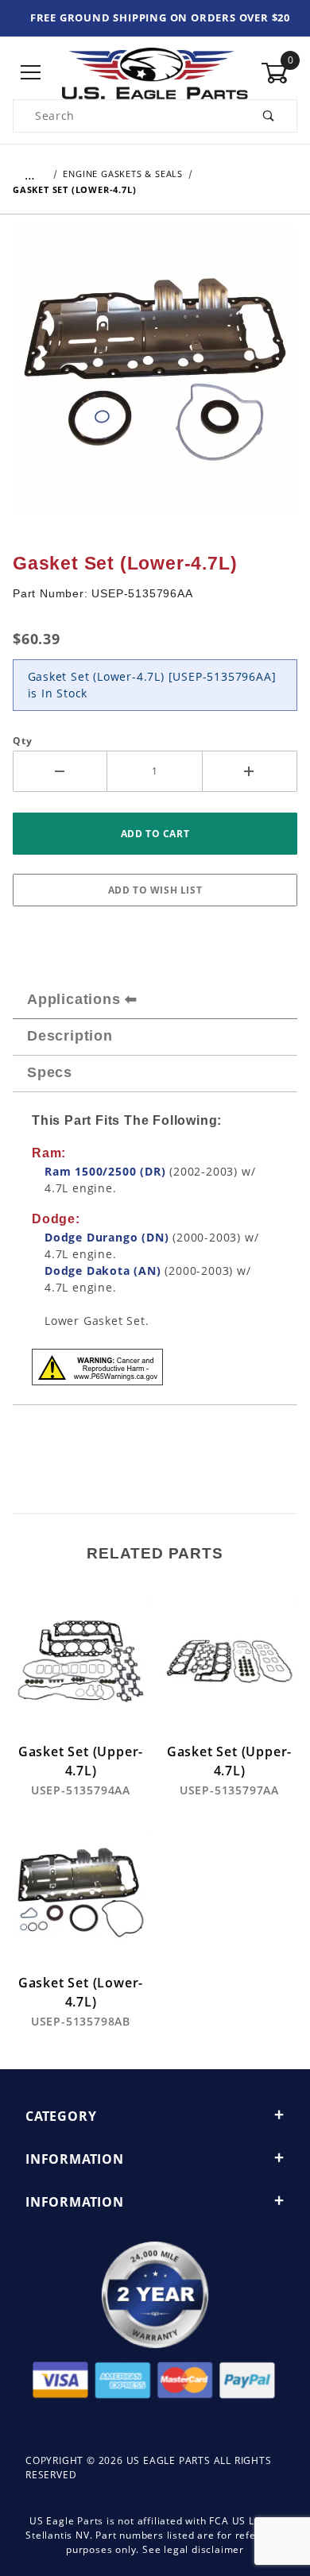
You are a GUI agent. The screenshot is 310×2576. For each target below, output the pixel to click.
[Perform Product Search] (269, 116)
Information (75, 2159)
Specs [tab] (50, 1072)
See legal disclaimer (193, 2549)
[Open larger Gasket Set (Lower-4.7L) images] (155, 380)
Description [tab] (70, 1036)
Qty (22, 741)
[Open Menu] (31, 73)
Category (61, 2116)
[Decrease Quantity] (60, 771)
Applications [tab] (74, 999)
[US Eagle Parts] (155, 72)
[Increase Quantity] (250, 771)
